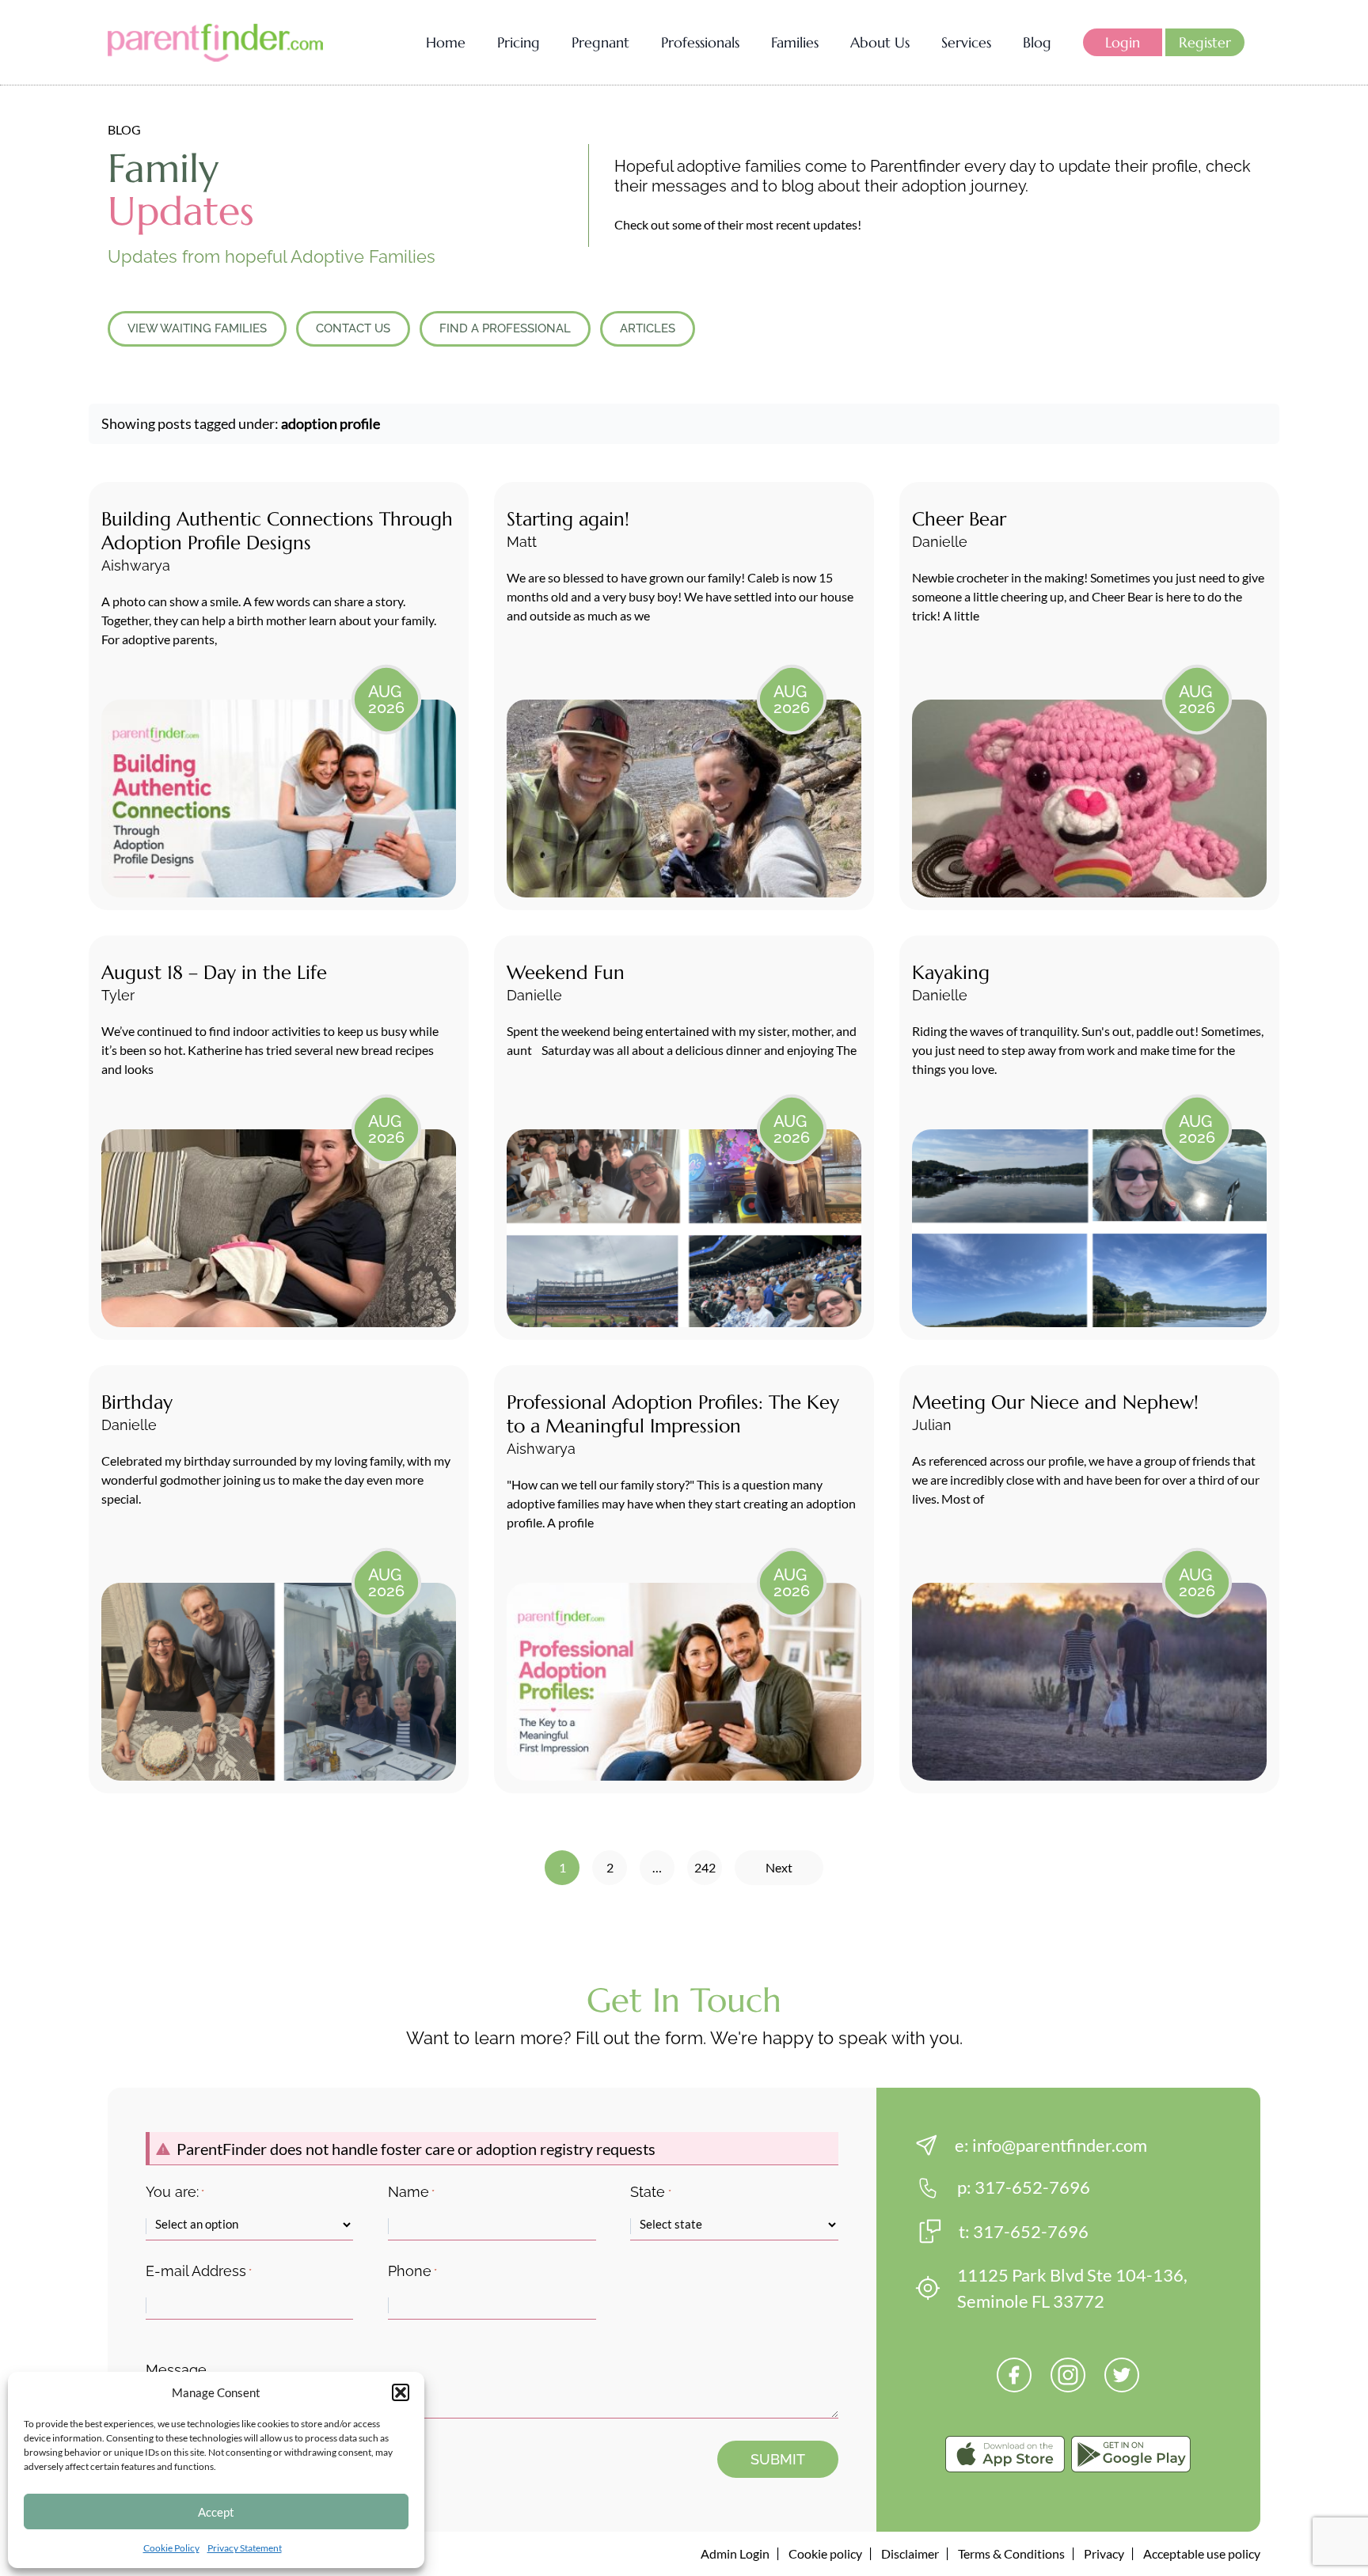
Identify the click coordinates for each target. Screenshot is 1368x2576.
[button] (401, 2392)
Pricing (519, 42)
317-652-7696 (1032, 2187)
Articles (648, 328)
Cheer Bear (959, 519)
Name (411, 2192)
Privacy (1104, 2553)
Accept (216, 2512)
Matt (522, 542)
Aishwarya (136, 565)
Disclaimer (910, 2553)
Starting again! (568, 519)
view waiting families (197, 328)
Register (1205, 42)
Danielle (940, 542)
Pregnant (600, 42)
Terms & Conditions (1011, 2553)
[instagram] (1068, 2375)
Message (176, 2370)
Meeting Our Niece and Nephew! (1055, 1402)
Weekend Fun (566, 973)
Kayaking (951, 973)
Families (795, 42)
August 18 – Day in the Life (214, 973)
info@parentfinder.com (1060, 2145)
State (650, 2192)
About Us (880, 42)
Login (1123, 42)
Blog (1037, 42)
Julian (932, 1425)
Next (779, 1867)
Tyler (118, 995)
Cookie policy (825, 2553)
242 (705, 1867)
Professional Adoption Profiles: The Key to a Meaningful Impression (673, 1414)
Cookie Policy (171, 2548)
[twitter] (1122, 2375)
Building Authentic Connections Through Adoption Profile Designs (277, 531)
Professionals (700, 42)
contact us (353, 328)
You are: (175, 2192)
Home (446, 42)
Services (966, 42)
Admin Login (735, 2553)
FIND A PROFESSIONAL (505, 328)
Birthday (137, 1402)
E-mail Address (199, 2271)
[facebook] (1014, 2375)
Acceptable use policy (1202, 2553)
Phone (412, 2271)
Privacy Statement (245, 2548)
